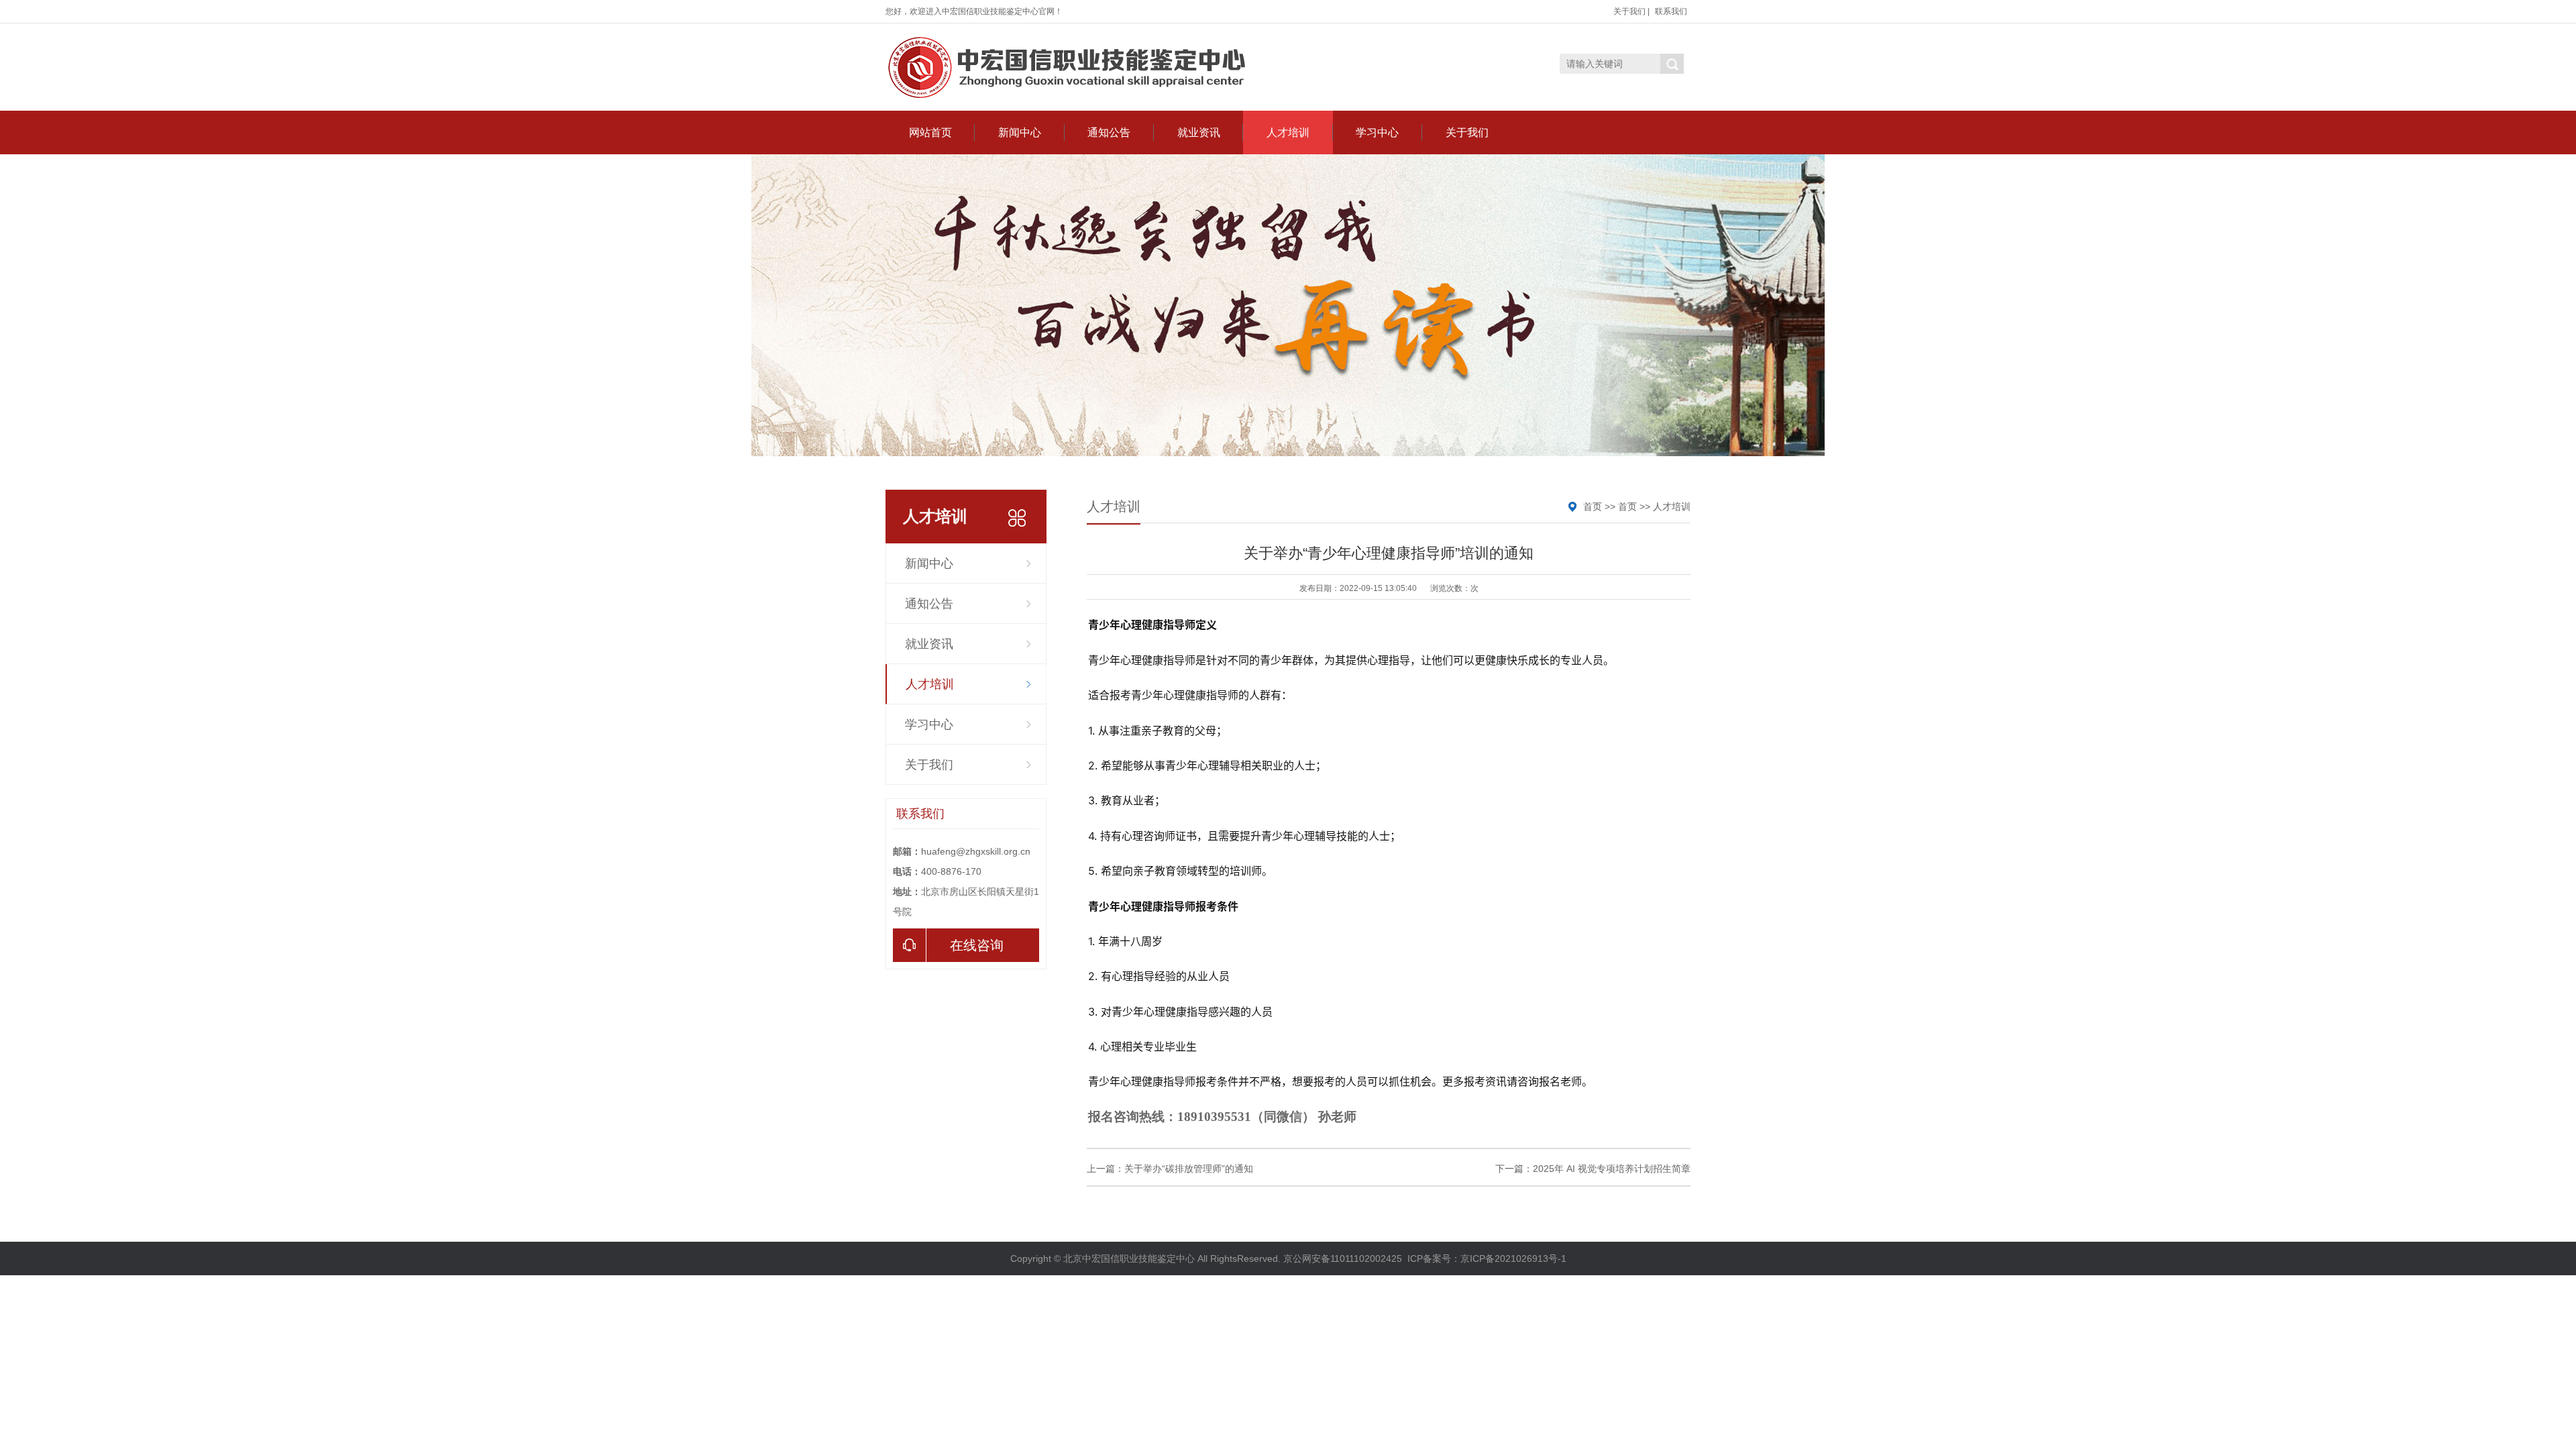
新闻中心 (1020, 132)
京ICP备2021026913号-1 (1513, 1258)
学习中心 (1377, 132)
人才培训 (1288, 132)
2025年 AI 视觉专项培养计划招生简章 (1612, 1169)
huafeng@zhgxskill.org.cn (976, 851)
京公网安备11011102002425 (1343, 1258)
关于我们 (1629, 11)
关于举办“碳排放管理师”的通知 (1189, 1169)
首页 (1593, 506)
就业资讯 (1199, 132)
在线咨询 (977, 945)
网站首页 (930, 132)
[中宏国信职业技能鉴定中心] (1070, 67)
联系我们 (1671, 11)
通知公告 (1109, 132)
